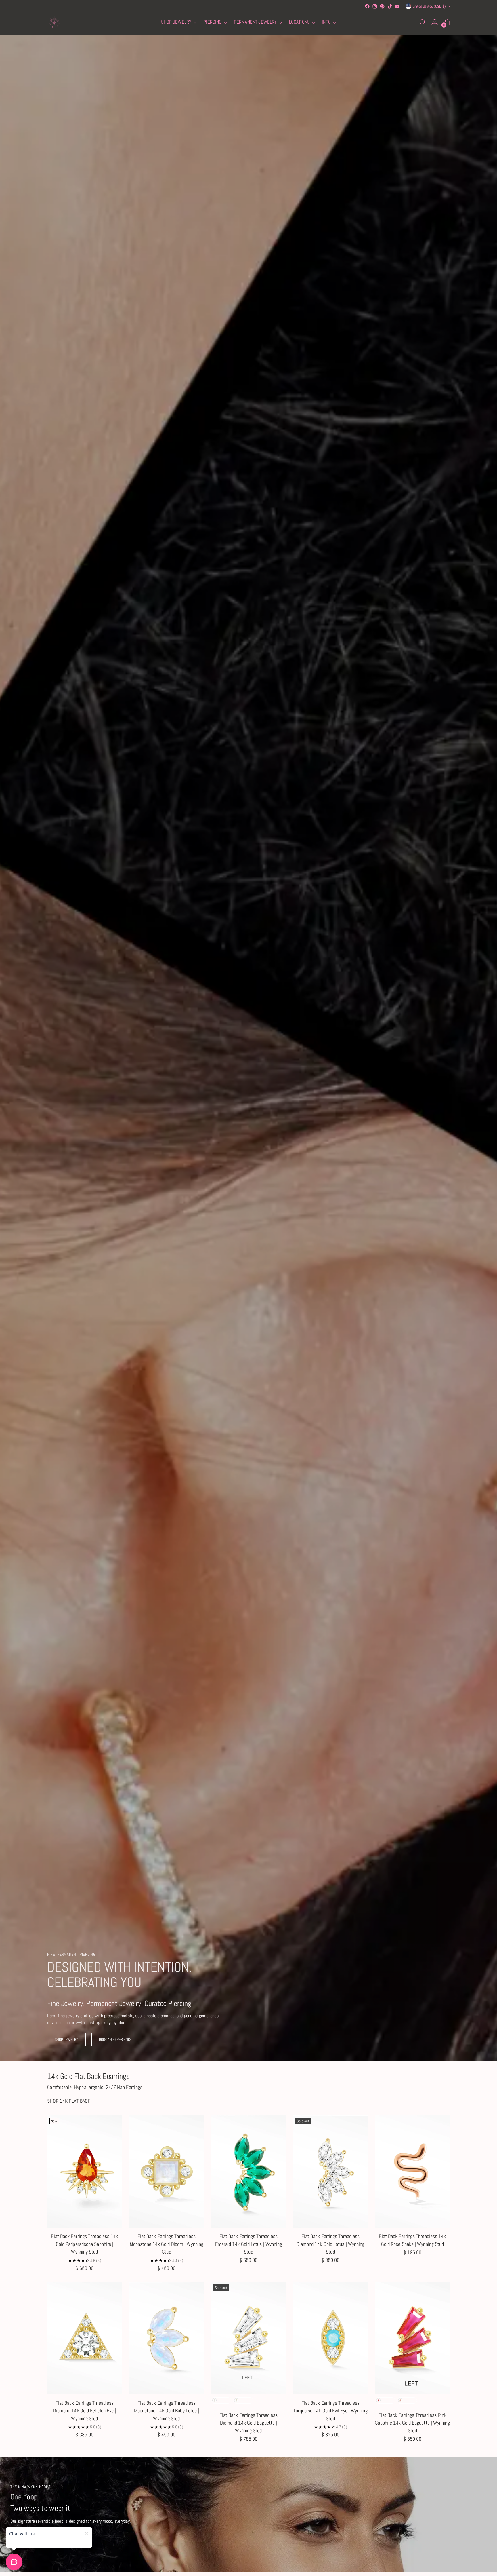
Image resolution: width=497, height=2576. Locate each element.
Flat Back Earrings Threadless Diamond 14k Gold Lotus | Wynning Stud (331, 2244)
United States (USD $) (429, 6)
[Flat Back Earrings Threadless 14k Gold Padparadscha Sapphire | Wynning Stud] (85, 2172)
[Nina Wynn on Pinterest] (382, 6)
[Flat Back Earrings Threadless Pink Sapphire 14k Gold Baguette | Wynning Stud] (412, 2338)
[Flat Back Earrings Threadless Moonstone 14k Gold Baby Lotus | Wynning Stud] (167, 2338)
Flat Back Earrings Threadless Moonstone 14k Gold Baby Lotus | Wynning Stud (167, 2411)
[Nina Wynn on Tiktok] (390, 6)
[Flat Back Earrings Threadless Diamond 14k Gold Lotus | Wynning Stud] (330, 2172)
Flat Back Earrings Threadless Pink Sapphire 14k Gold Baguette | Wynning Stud (412, 2423)
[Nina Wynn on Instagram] (375, 6)
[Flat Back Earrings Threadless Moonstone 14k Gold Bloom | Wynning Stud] (167, 2172)
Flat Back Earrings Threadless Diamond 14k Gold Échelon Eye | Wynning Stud (85, 2411)
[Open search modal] (423, 22)
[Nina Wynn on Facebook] (367, 6)
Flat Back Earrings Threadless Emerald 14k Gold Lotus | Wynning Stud (249, 2244)
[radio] (221, 2400)
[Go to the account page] (435, 22)
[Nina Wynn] (54, 22)
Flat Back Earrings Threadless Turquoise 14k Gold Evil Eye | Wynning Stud (330, 2411)
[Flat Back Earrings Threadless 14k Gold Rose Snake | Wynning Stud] (412, 2172)
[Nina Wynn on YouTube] (397, 6)
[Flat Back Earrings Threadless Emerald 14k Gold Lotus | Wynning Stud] (248, 2172)
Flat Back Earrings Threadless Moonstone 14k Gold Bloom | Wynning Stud (167, 2244)
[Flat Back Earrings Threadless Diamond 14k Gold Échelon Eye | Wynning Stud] (85, 2338)
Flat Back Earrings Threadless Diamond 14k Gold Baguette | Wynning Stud (249, 2423)
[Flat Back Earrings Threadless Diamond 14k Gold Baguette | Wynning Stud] (248, 2338)
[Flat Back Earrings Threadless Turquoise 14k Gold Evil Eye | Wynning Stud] (330, 2338)
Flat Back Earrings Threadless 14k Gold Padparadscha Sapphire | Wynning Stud (84, 2244)
